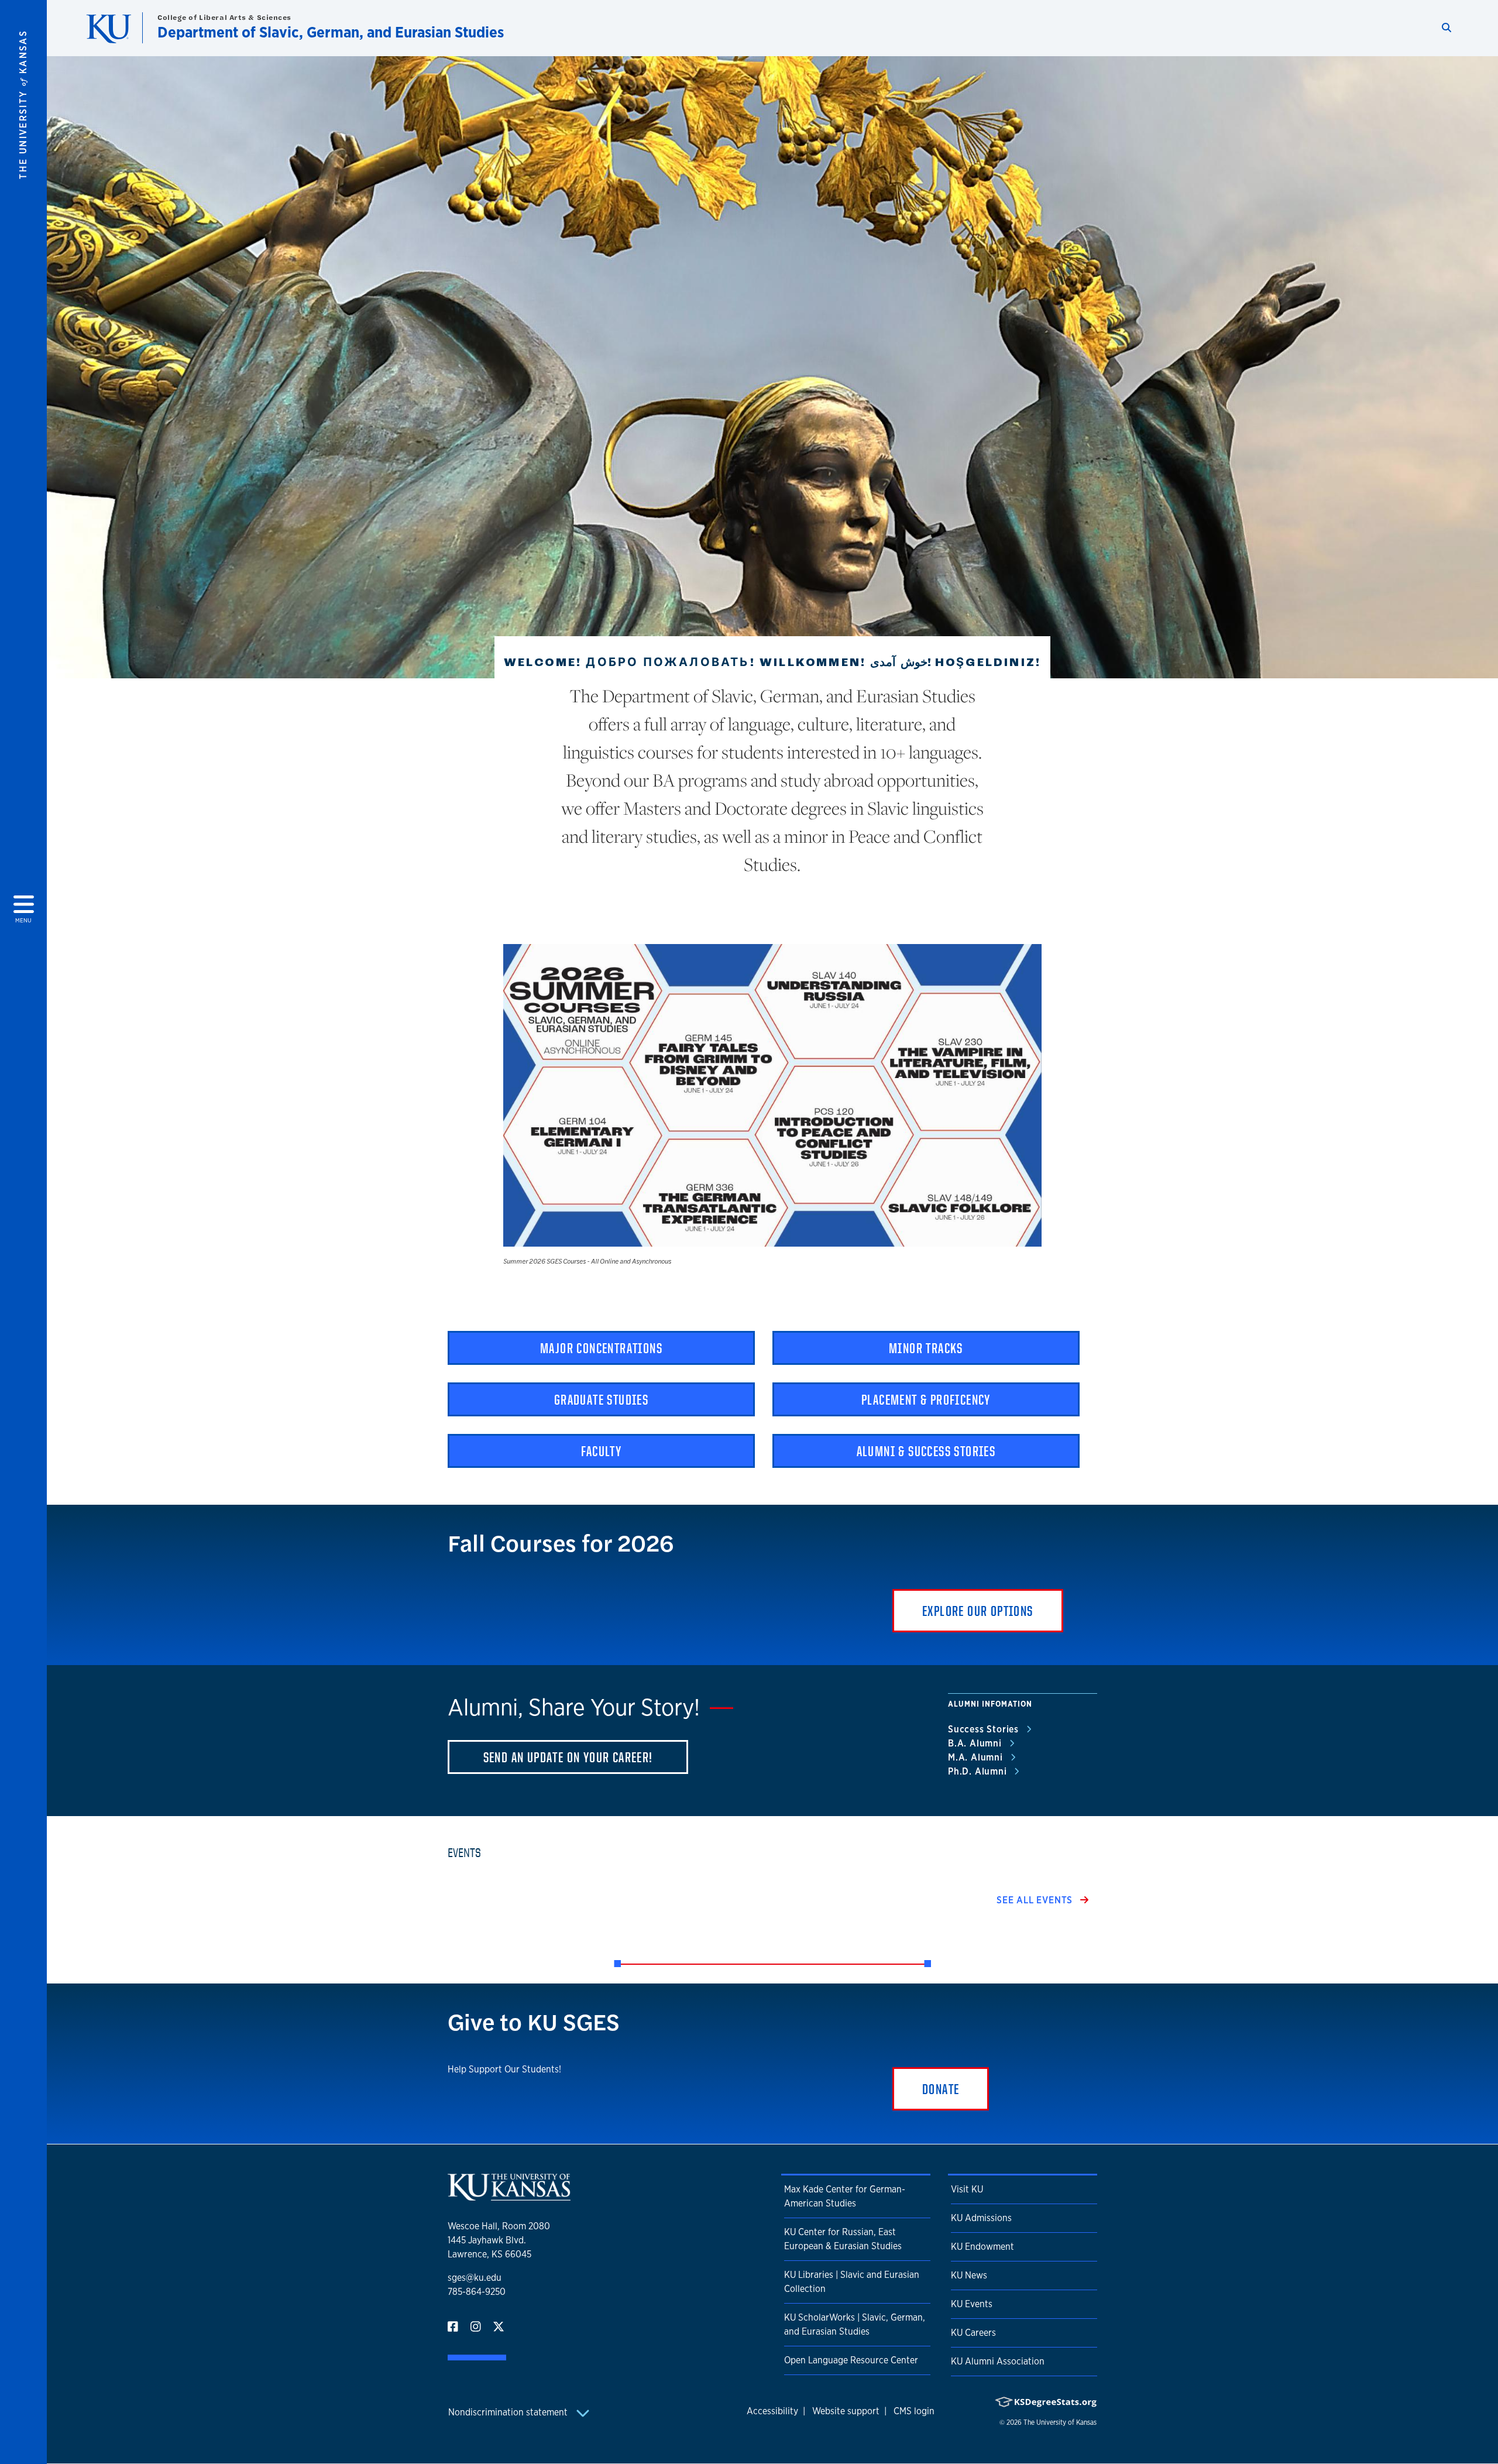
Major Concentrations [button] (601, 1348)
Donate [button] (941, 2089)
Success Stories (985, 1729)
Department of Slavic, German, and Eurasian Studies (331, 32)
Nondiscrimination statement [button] (509, 2412)
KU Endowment (982, 2247)
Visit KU (967, 2189)
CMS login (914, 2411)
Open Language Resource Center (851, 2360)
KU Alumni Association (998, 2361)
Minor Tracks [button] (926, 1348)
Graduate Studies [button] (601, 1399)
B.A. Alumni (976, 1743)
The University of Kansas (1060, 2422)
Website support (846, 2411)
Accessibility (772, 2411)
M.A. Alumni (977, 1757)
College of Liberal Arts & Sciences (224, 17)
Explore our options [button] (978, 1611)
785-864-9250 (477, 2292)
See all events (1036, 1900)
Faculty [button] (602, 1451)
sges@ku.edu (475, 2278)
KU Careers (973, 2333)
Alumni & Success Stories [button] (926, 1451)
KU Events (972, 2304)
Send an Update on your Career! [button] (568, 1757)
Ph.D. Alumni (979, 1771)
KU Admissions (981, 2218)
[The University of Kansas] (509, 2196)
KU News (969, 2275)
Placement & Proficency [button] (926, 1399)
